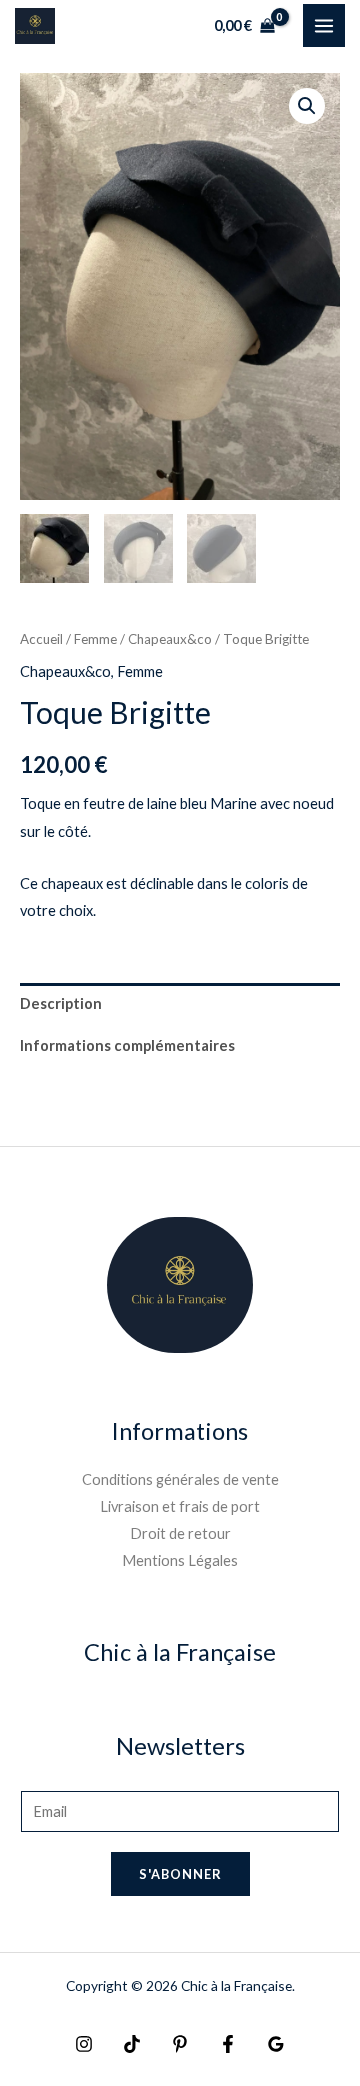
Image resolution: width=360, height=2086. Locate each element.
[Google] (276, 2044)
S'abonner (180, 1874)
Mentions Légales (180, 1560)
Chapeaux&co (170, 639)
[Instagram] (84, 2044)
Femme (95, 639)
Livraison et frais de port (180, 1506)
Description (61, 1003)
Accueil (41, 639)
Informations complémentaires (127, 1045)
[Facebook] (228, 2044)
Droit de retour (180, 1533)
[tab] (180, 1004)
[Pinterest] (180, 2044)
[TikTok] (132, 2044)
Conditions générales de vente (180, 1479)
